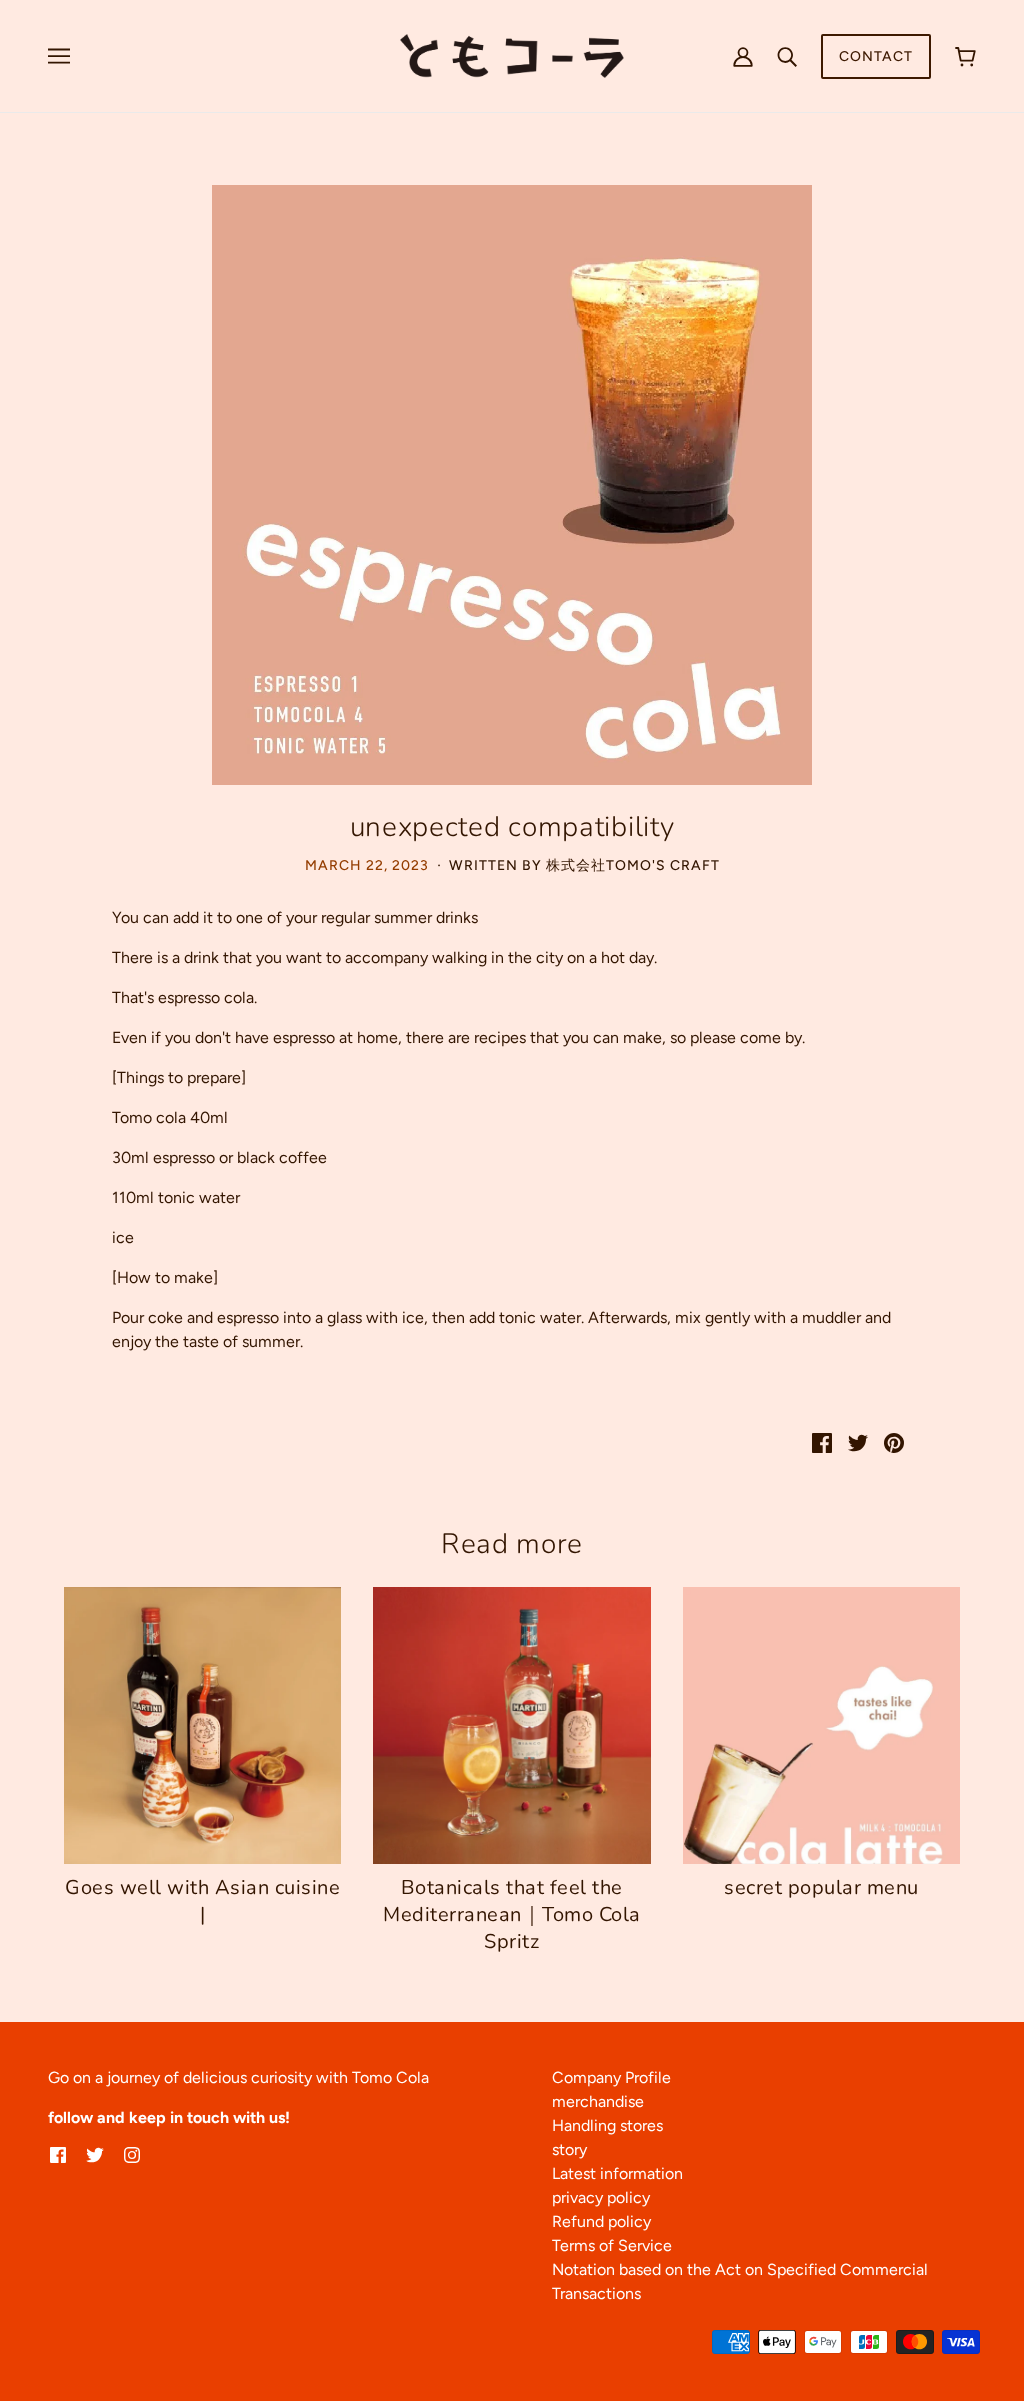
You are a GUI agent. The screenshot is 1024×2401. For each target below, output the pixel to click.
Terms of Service (612, 2245)
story (569, 2149)
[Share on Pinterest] (894, 1442)
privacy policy (601, 2197)
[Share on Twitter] (858, 1442)
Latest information (617, 2173)
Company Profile (611, 2077)
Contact (876, 56)
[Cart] (965, 56)
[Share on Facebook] (822, 1442)
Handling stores (607, 2125)
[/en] (511, 54)
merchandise (598, 2101)
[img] (58, 2154)
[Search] (787, 56)
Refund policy (601, 2221)
